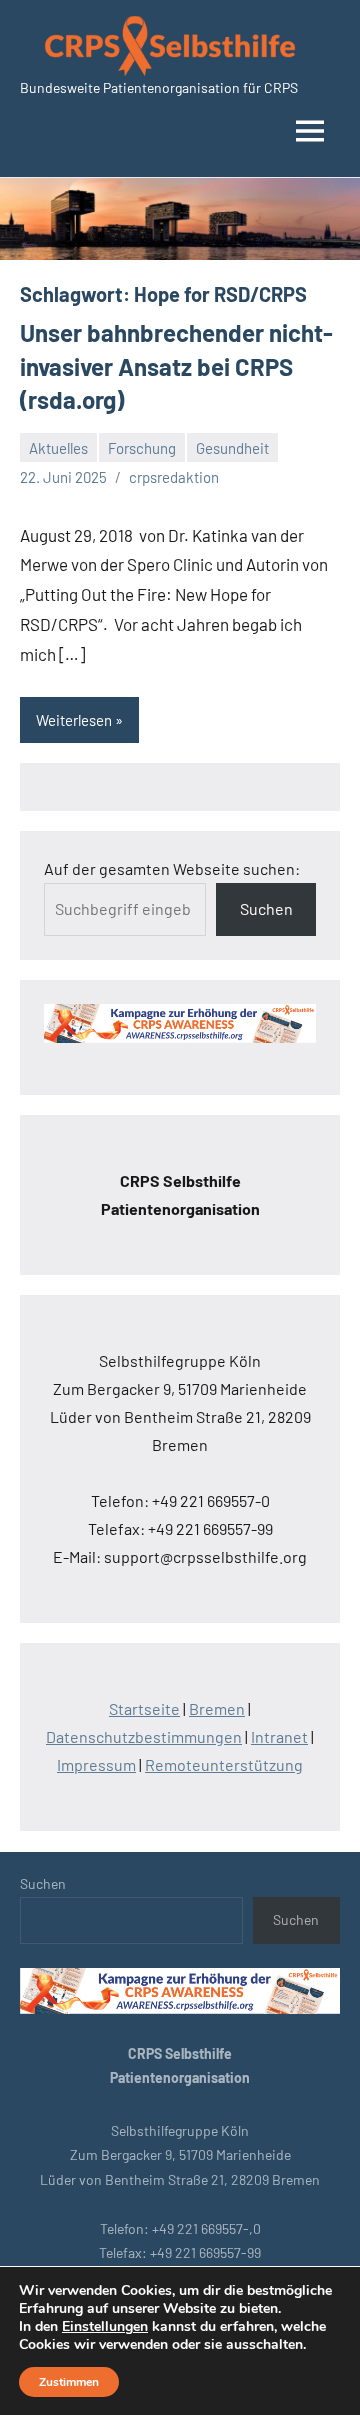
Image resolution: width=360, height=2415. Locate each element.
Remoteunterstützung (224, 1764)
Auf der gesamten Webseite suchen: (172, 868)
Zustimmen (69, 2382)
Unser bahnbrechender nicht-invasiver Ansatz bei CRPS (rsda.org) (176, 366)
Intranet (279, 1736)
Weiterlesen (74, 720)
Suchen (266, 908)
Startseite (144, 1708)
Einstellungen (105, 2327)
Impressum (96, 1764)
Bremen (217, 1708)
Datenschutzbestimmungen (144, 1736)
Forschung (142, 448)
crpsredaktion (174, 477)
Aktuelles (58, 448)
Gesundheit (232, 448)
